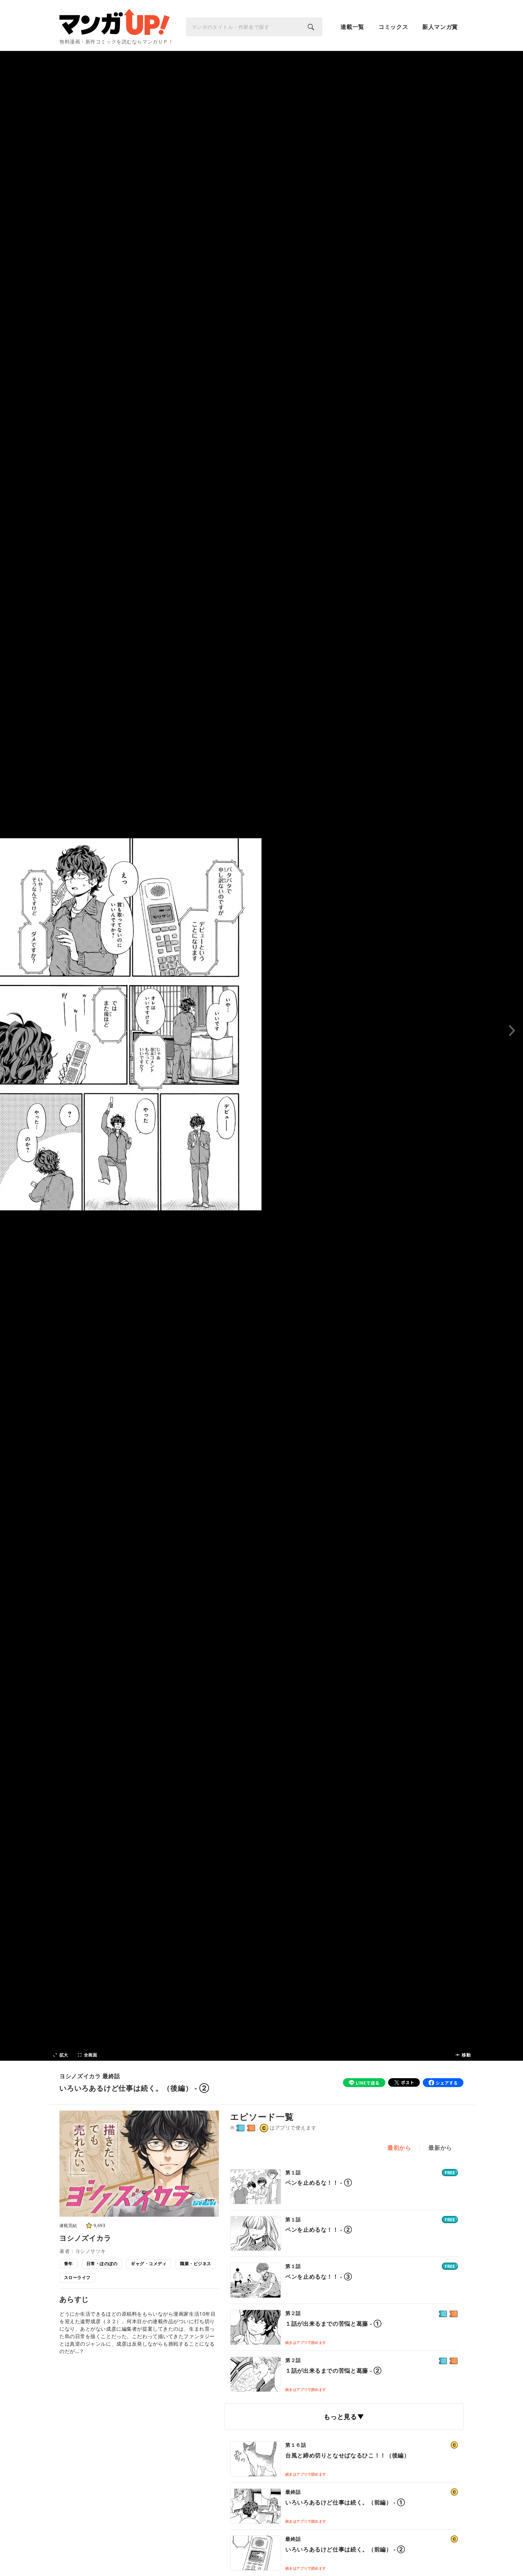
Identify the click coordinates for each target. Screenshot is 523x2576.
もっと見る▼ (344, 2416)
